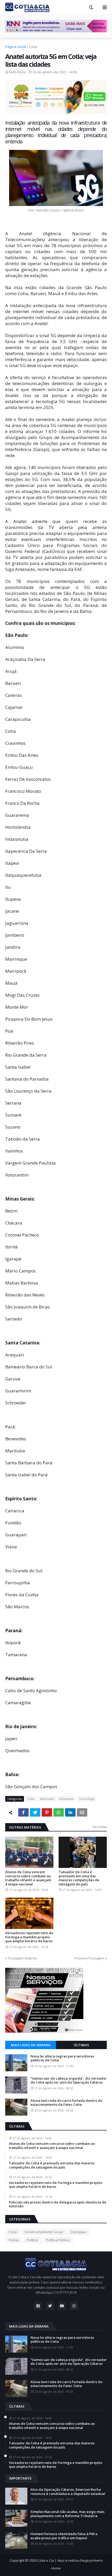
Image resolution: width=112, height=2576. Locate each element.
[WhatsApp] (59, 1812)
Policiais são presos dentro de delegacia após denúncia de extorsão (58, 2204)
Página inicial (15, 47)
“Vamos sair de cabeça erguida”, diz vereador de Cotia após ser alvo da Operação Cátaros (69, 2081)
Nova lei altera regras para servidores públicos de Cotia (62, 2058)
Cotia (33, 47)
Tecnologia (87, 1799)
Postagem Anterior (23, 1958)
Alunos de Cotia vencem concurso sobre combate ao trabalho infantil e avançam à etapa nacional (28, 1878)
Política (32, 2240)
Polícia (14, 2240)
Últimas (81, 2045)
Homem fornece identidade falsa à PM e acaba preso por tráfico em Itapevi (64, 2536)
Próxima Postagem (89, 1958)
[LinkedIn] (70, 1812)
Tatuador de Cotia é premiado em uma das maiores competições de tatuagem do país (79, 1878)
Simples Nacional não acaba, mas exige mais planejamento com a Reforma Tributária (67, 2514)
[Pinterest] (47, 1812)
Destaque (79, 2232)
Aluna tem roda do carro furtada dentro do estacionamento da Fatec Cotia (66, 2103)
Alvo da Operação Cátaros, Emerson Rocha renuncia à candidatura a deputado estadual (68, 2492)
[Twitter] (35, 1812)
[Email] (82, 1812)
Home (56, 2568)
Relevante (66, 1799)
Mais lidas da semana (31, 2045)
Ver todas (100, 1827)
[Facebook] (23, 1812)
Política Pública (58, 2240)
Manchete (47, 1799)
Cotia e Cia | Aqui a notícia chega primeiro (70, 2560)
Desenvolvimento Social (44, 2232)
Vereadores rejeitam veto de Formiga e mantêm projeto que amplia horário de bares (29, 1937)
